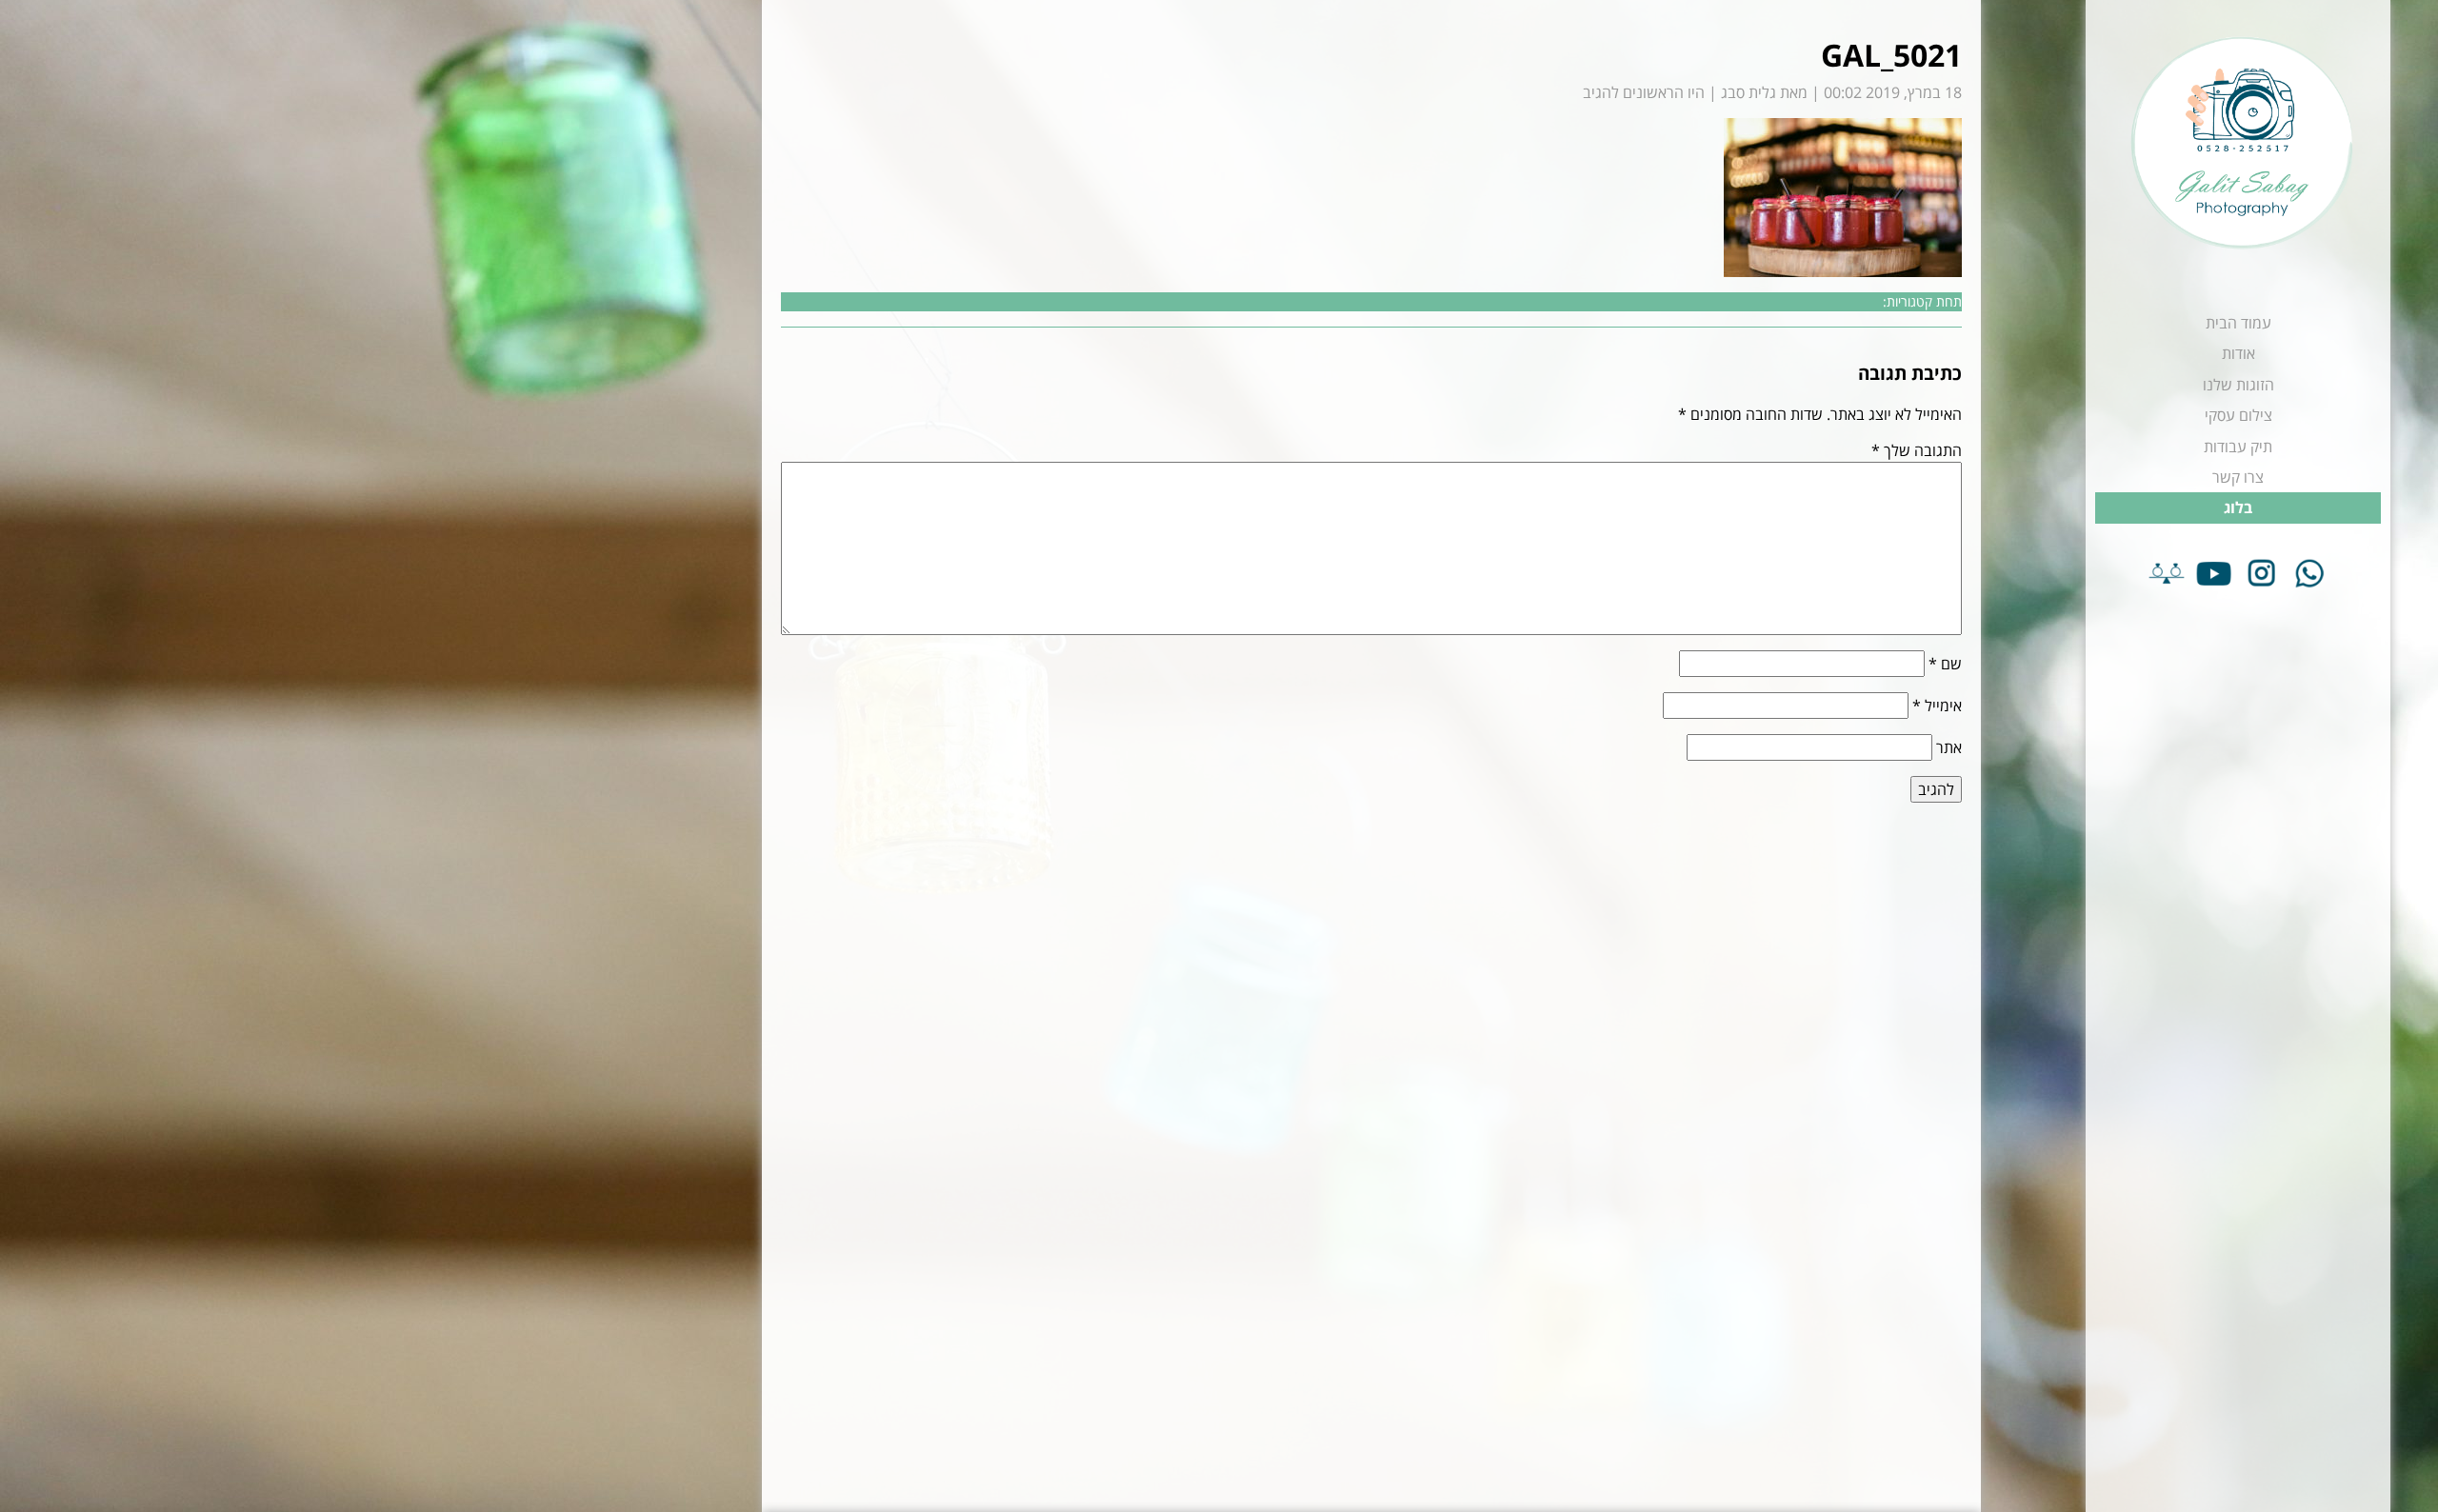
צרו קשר (2238, 477)
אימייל (1937, 706)
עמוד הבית (2238, 323)
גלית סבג (1749, 92)
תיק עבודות (2238, 447)
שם (1945, 664)
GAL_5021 (1891, 55)
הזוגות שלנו (2238, 385)
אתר (1949, 747)
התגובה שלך (1917, 450)
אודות (2238, 353)
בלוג (2238, 507)
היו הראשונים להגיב (1644, 92)
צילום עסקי (2238, 415)
